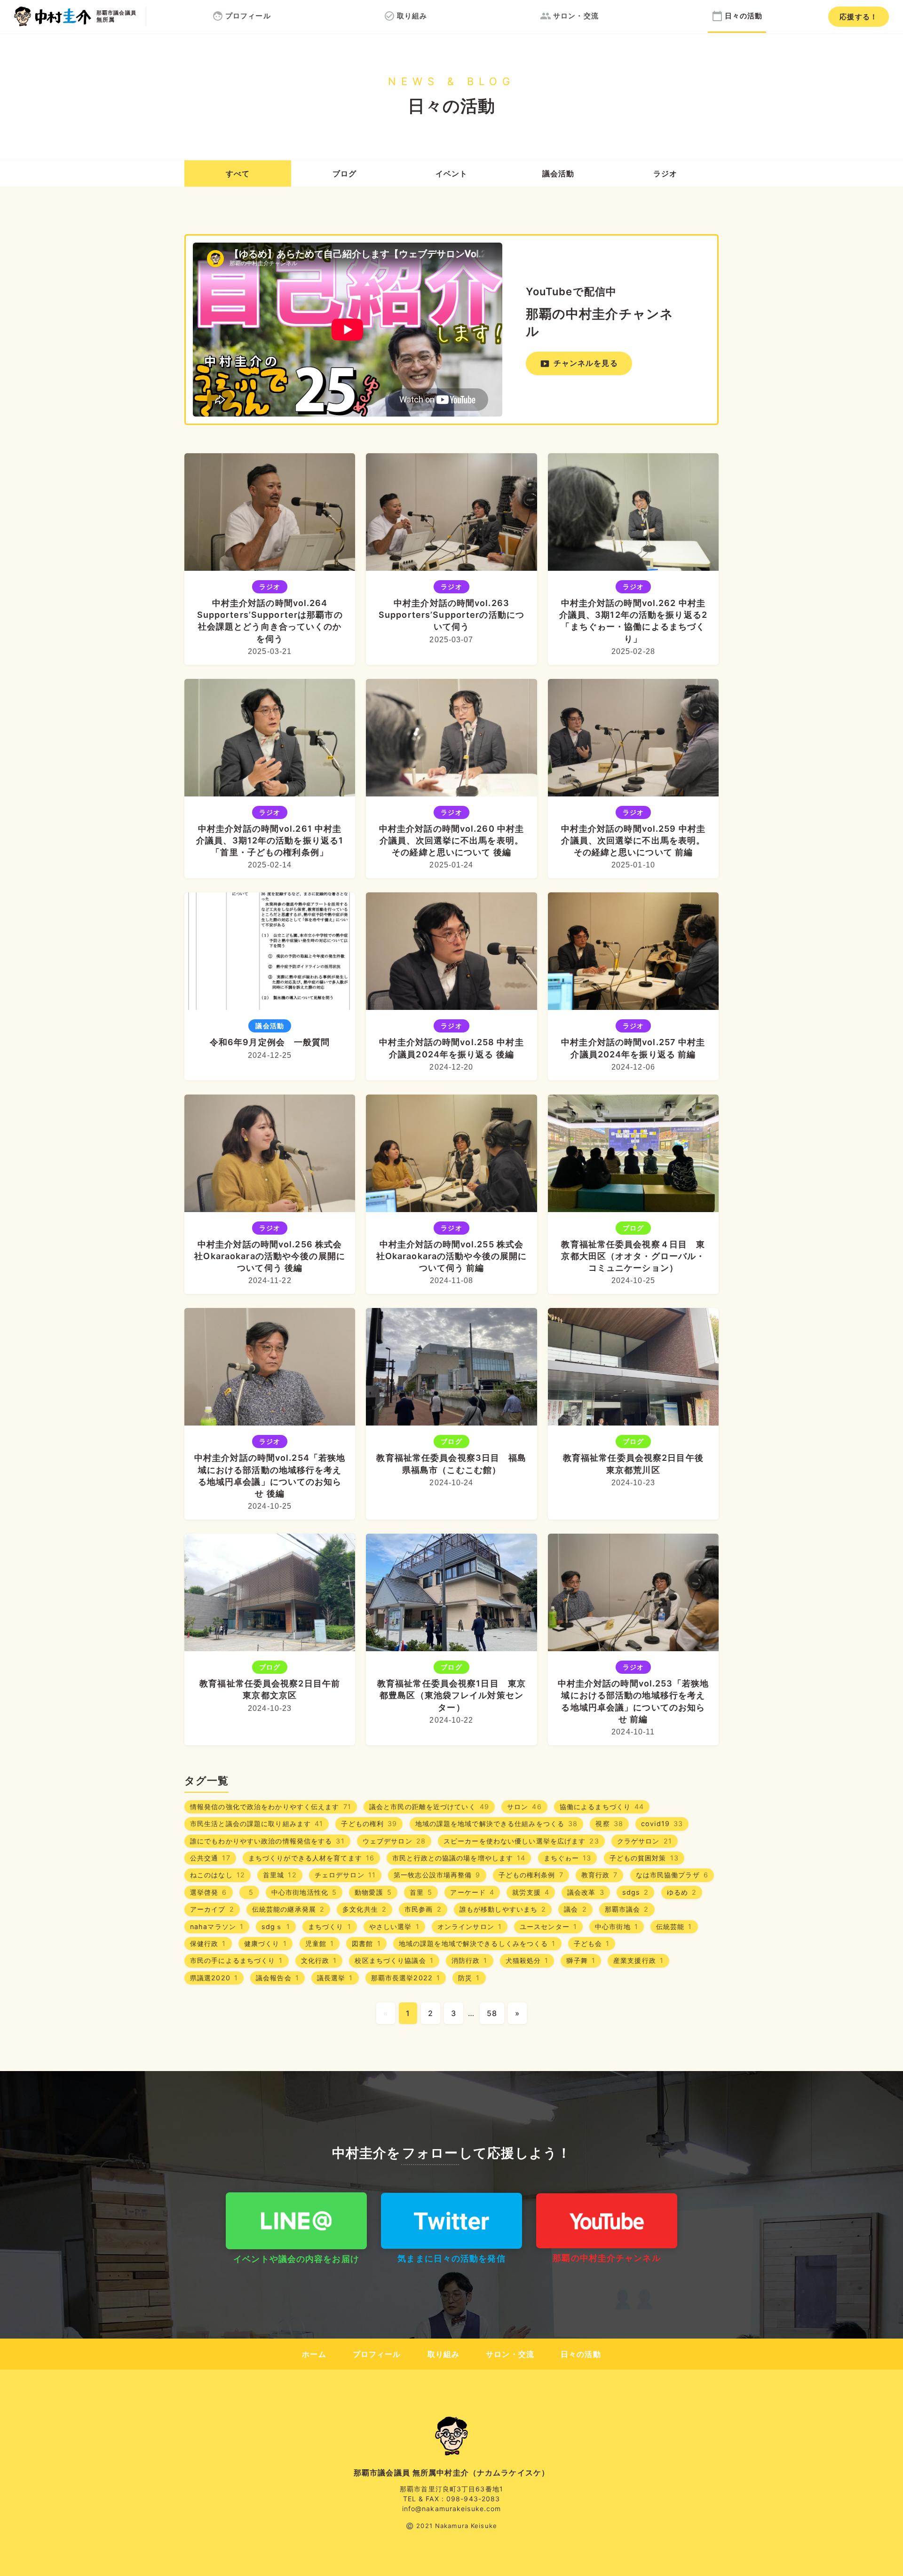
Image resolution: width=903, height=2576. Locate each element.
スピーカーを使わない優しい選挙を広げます (521, 1841)
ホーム (314, 2354)
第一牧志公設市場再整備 (437, 1875)
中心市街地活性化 (304, 1892)
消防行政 (470, 1960)
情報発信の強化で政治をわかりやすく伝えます (271, 1807)
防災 (469, 1978)
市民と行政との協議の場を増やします (459, 1858)
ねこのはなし (218, 1875)
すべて (238, 173)
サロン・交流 (510, 2354)
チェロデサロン (345, 1875)
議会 (558, 173)
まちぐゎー (568, 1858)
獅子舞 (581, 1960)
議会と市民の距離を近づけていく (429, 1807)
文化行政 (319, 1960)
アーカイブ (212, 1909)
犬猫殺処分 (527, 1960)
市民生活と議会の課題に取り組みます (257, 1824)
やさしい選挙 (394, 1926)
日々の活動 (581, 2354)
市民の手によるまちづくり (237, 1960)
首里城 (280, 1875)
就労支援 (531, 1892)
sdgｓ (276, 1926)
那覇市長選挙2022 (406, 1978)
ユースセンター (548, 1926)
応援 (859, 17)
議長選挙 (335, 1978)
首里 (421, 1892)
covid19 (662, 1824)
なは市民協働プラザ (672, 1875)
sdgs (636, 1892)
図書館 (366, 1943)
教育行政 (600, 1875)
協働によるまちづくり (602, 1807)
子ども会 (592, 1943)
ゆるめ (682, 1892)
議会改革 (586, 1892)
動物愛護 (373, 1892)
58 (492, 2013)
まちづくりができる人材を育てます (311, 1858)
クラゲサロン (645, 1841)
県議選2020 (214, 1978)
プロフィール (377, 2354)
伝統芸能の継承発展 (288, 1909)
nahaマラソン (217, 1926)
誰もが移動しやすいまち (503, 1909)
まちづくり (330, 1926)
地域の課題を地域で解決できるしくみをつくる (477, 1943)
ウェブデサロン (394, 1841)
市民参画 (423, 1909)
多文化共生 (364, 1909)
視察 (609, 1824)
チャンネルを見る (579, 364)
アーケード (472, 1892)
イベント (451, 173)
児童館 (320, 1943)
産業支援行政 (638, 1960)
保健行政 (208, 1943)
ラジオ (665, 173)
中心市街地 (617, 1926)
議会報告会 (277, 1978)
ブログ (345, 173)
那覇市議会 (627, 1909)
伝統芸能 (674, 1926)
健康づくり (266, 1943)
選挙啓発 (209, 1892)
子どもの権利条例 (531, 1875)
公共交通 (210, 1858)
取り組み (444, 2354)
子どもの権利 (369, 1824)
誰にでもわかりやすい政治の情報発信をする (267, 1841)
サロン (524, 1807)
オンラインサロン (470, 1926)
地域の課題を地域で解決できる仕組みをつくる (497, 1824)
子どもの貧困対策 (644, 1858)
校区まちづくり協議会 (394, 1960)
